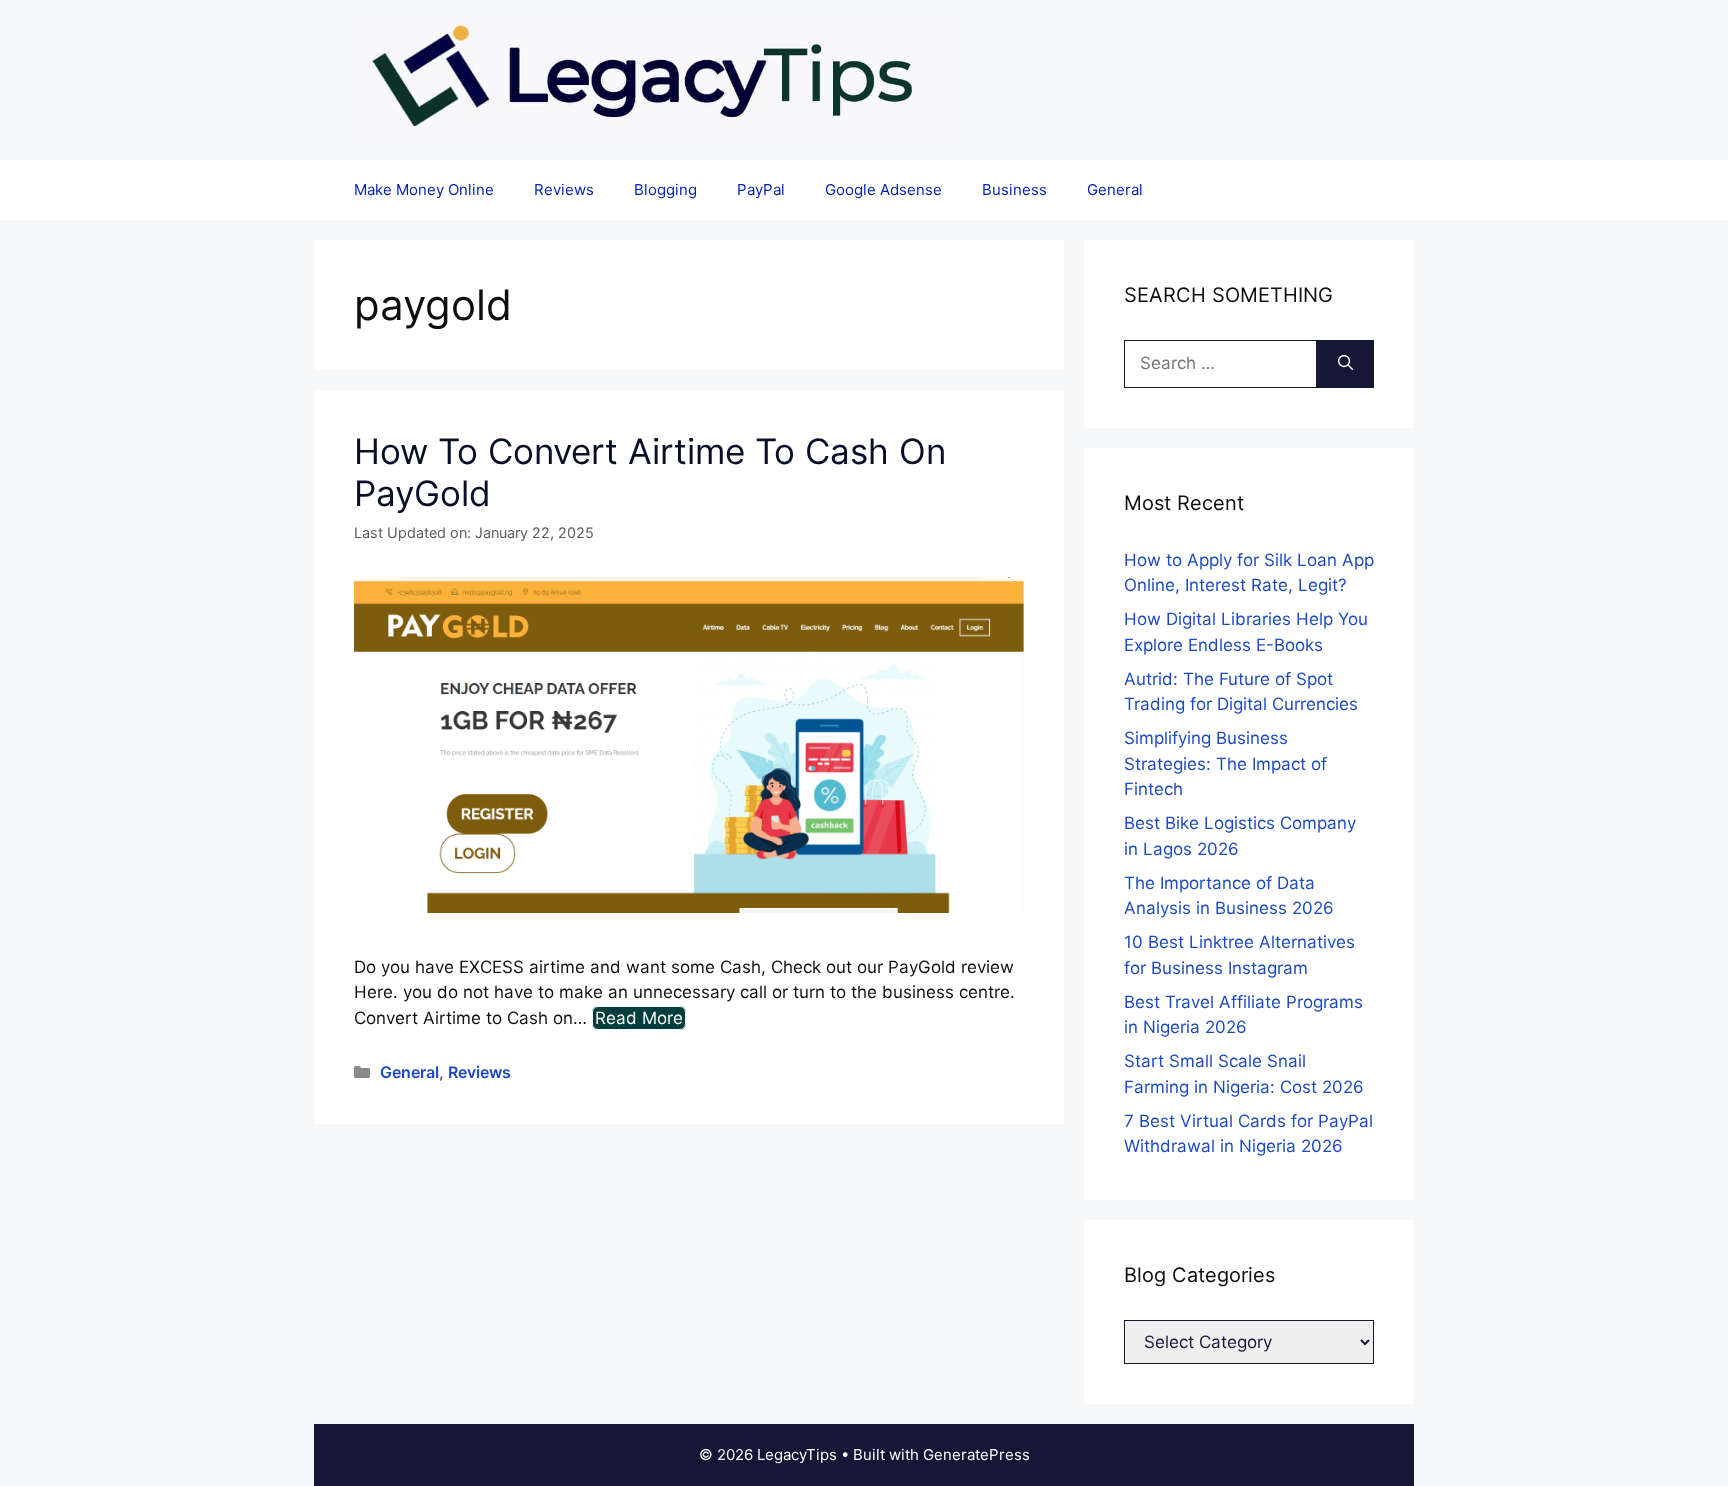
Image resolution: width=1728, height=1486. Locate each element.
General (1115, 189)
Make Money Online (424, 189)
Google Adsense (883, 189)
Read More (639, 1018)
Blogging (665, 189)
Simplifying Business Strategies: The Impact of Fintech (1225, 763)
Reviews (564, 189)
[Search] (1345, 364)
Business (1014, 189)
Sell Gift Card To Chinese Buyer (775, 34)
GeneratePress (976, 1454)
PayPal (761, 189)
